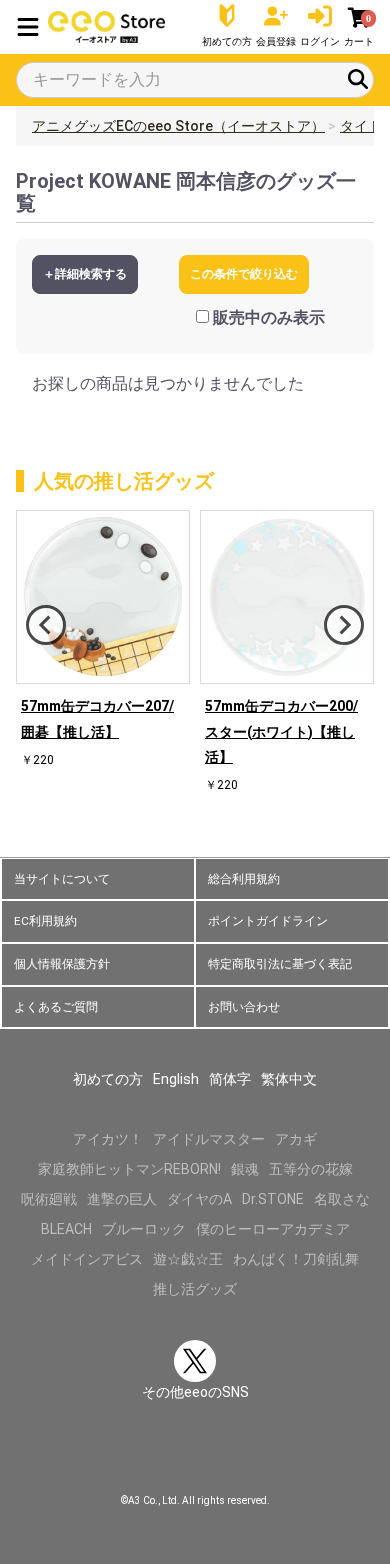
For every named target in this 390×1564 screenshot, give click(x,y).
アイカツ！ (108, 1139)
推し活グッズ (195, 1289)
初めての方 (108, 1079)
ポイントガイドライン (268, 921)
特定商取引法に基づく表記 (280, 964)
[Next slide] (344, 625)
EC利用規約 (45, 921)
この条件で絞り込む (244, 274)
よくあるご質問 (56, 1007)
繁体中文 (289, 1079)
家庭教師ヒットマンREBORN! (129, 1169)
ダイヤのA (199, 1199)
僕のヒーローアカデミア (273, 1229)
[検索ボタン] (358, 79)
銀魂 (245, 1169)
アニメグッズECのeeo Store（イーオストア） (178, 126)
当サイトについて (62, 879)
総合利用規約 (244, 879)
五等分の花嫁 (311, 1169)
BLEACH (66, 1229)
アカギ (296, 1139)
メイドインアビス (87, 1259)
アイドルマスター (209, 1139)
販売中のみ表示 (269, 317)
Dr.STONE (273, 1199)
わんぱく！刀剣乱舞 (296, 1259)
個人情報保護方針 (62, 964)
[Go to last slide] (46, 625)
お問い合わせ (244, 1007)
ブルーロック (144, 1229)
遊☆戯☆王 (188, 1259)
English (176, 1079)
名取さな (342, 1199)
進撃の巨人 (122, 1199)
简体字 (230, 1079)
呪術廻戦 (49, 1199)
